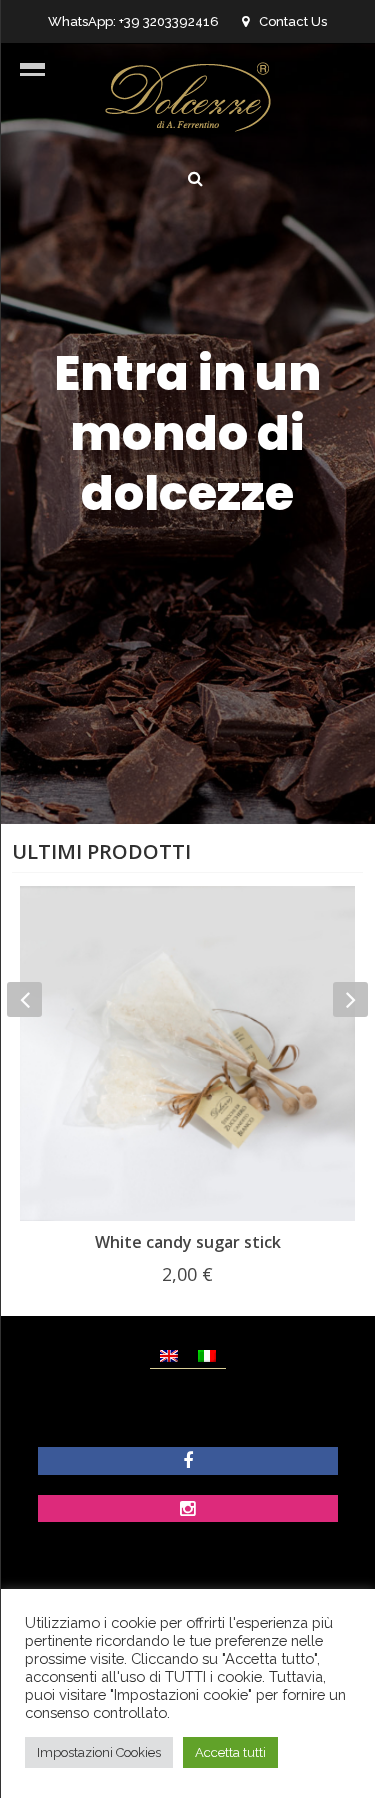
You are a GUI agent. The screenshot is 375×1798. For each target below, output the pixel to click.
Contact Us (293, 21)
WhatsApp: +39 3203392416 (133, 21)
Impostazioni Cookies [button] (99, 1752)
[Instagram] (187, 1510)
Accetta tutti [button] (230, 1752)
